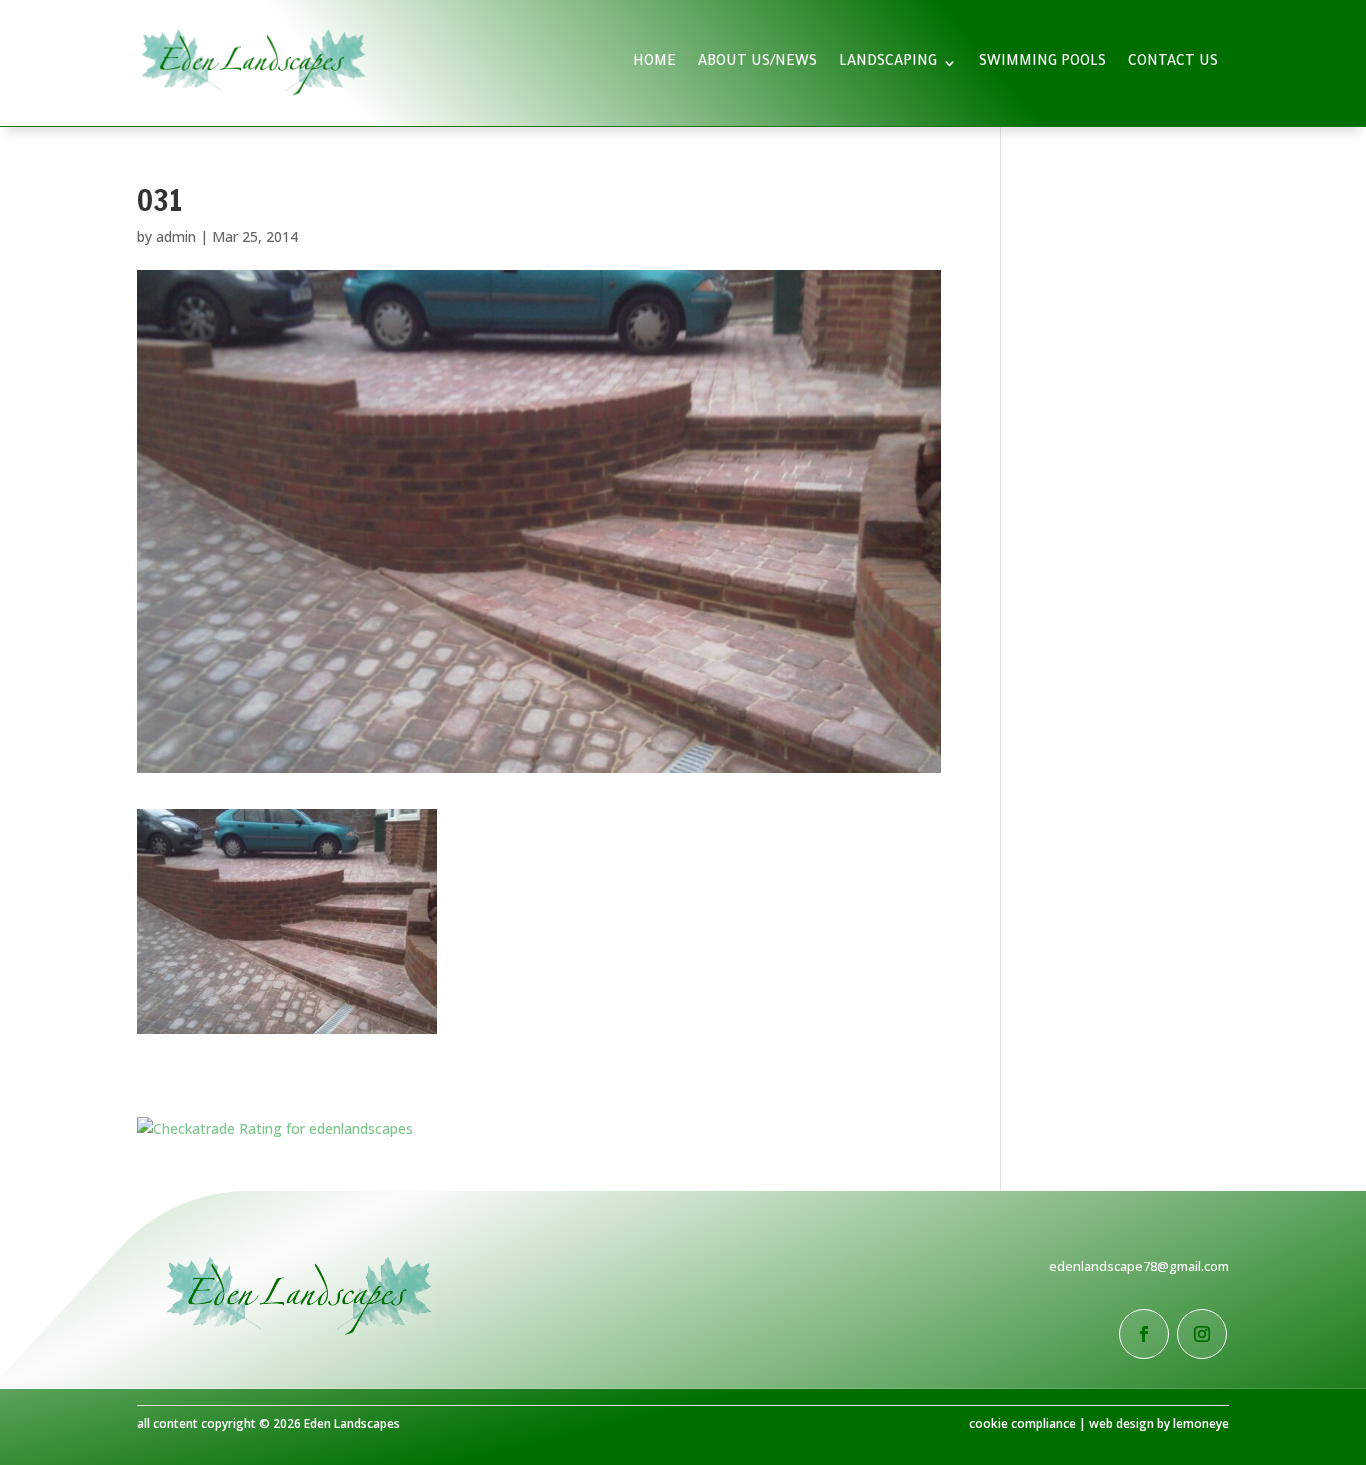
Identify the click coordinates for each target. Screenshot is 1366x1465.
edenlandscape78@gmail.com (1139, 1266)
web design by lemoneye (1159, 1423)
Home (654, 63)
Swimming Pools (1042, 63)
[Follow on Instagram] (1202, 1334)
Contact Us (1173, 63)
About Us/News (757, 63)
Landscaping (888, 63)
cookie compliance (1022, 1423)
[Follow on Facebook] (1144, 1334)
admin (176, 236)
